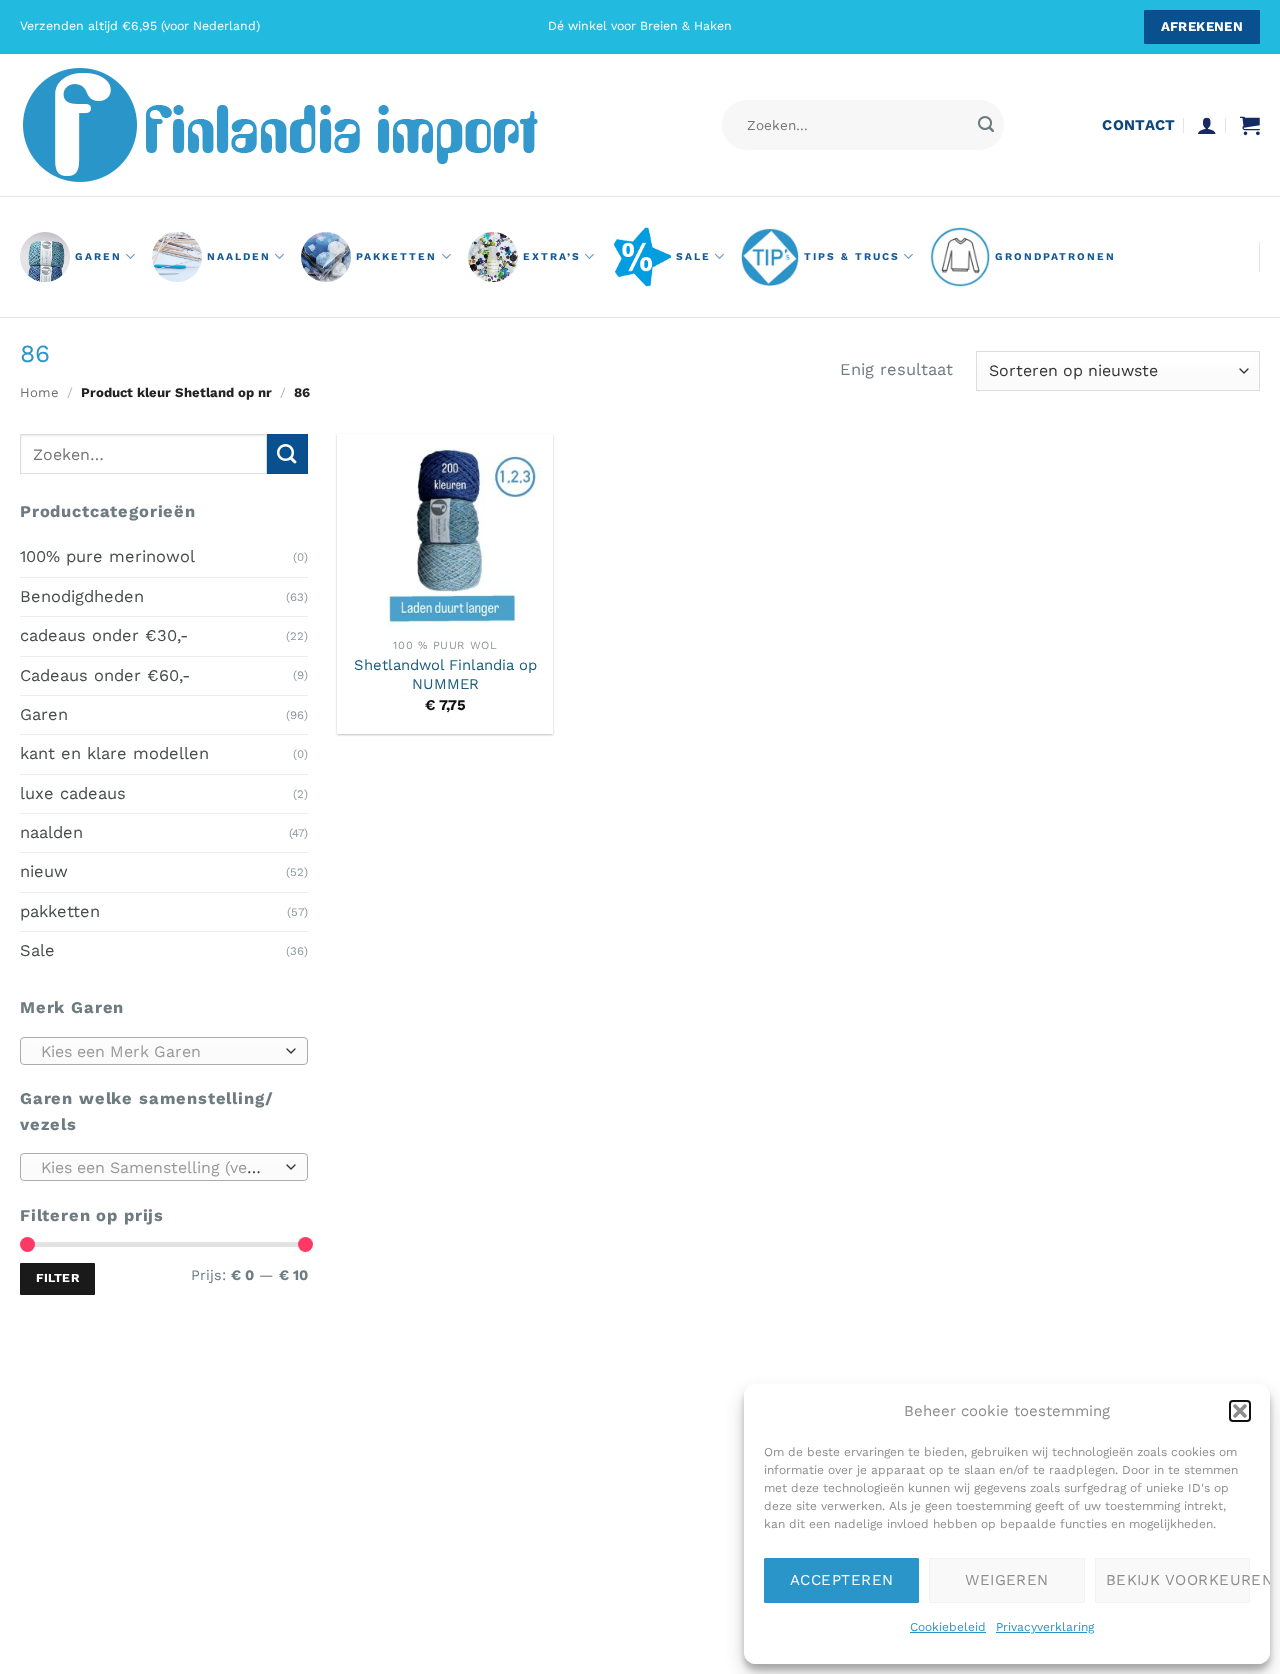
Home (39, 392)
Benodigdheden (82, 595)
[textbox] (158, 1051)
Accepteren (842, 1580)
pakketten (396, 256)
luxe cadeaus (73, 792)
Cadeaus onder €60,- (105, 674)
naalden (239, 256)
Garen (44, 714)
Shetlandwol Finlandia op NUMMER (445, 674)
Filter (57, 1278)
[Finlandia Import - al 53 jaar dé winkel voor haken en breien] (308, 125)
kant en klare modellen (114, 753)
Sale (693, 256)
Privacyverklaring (1045, 1627)
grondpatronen (1055, 256)
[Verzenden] (985, 125)
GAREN (98, 256)
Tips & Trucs (852, 256)
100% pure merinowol (107, 556)
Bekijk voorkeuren (1178, 1580)
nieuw (44, 871)
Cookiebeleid (948, 1627)
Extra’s (552, 256)
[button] (1240, 1411)
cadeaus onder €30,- (104, 635)
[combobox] (164, 1050)
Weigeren (1007, 1580)
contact (1138, 125)
